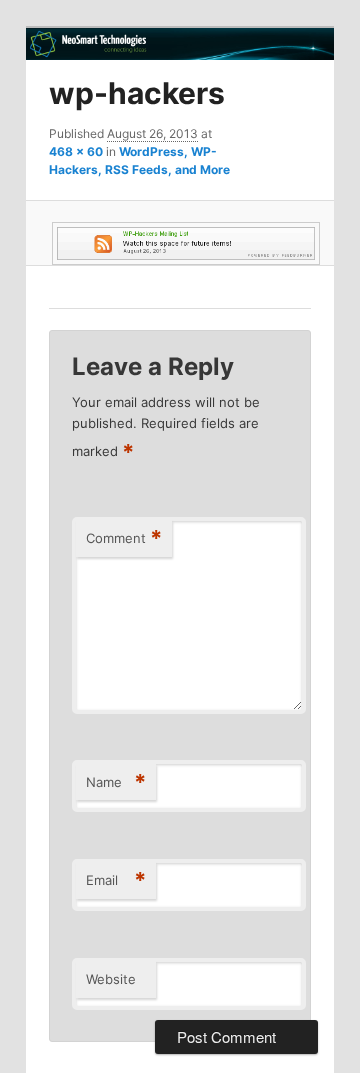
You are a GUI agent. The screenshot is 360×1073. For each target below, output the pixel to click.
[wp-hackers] (179, 243)
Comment (124, 538)
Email (116, 880)
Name (116, 782)
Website (111, 979)
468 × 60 (76, 151)
